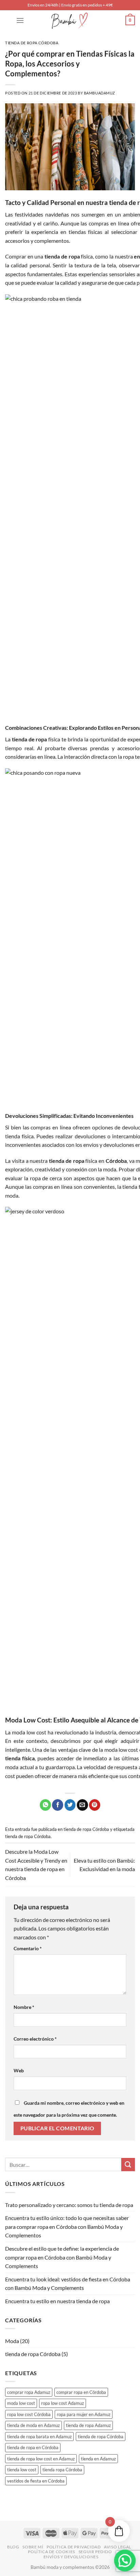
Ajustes (84, 2564)
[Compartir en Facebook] (58, 1805)
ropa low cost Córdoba (29, 2414)
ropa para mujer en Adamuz (84, 2414)
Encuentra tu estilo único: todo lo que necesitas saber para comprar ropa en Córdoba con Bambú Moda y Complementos (67, 2226)
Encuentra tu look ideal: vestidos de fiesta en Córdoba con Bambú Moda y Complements (68, 2284)
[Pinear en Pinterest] (95, 1805)
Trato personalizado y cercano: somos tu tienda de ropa (69, 2205)
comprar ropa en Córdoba (81, 2392)
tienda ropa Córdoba (62, 2470)
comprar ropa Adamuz (29, 2392)
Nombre (24, 2007)
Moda (12, 2341)
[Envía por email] (82, 1805)
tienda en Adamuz (98, 2459)
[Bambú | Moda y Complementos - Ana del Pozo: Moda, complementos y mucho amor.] (70, 20)
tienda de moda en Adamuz (33, 2425)
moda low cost (21, 2403)
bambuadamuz (100, 93)
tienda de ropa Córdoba (32, 43)
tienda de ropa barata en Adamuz (39, 2437)
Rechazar (53, 2564)
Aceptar (21, 2564)
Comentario (28, 1948)
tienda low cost (22, 2470)
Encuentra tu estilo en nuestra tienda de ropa (57, 2301)
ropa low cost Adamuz (63, 2403)
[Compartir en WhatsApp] (45, 1805)
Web (19, 2070)
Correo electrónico (35, 2039)
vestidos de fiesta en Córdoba (36, 2481)
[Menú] (20, 20)
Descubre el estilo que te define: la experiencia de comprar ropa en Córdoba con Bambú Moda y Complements (62, 2257)
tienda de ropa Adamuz (88, 2425)
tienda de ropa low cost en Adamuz (41, 2459)
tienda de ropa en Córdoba (33, 2447)
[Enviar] (128, 2165)
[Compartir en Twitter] (70, 1805)
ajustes (56, 2543)
